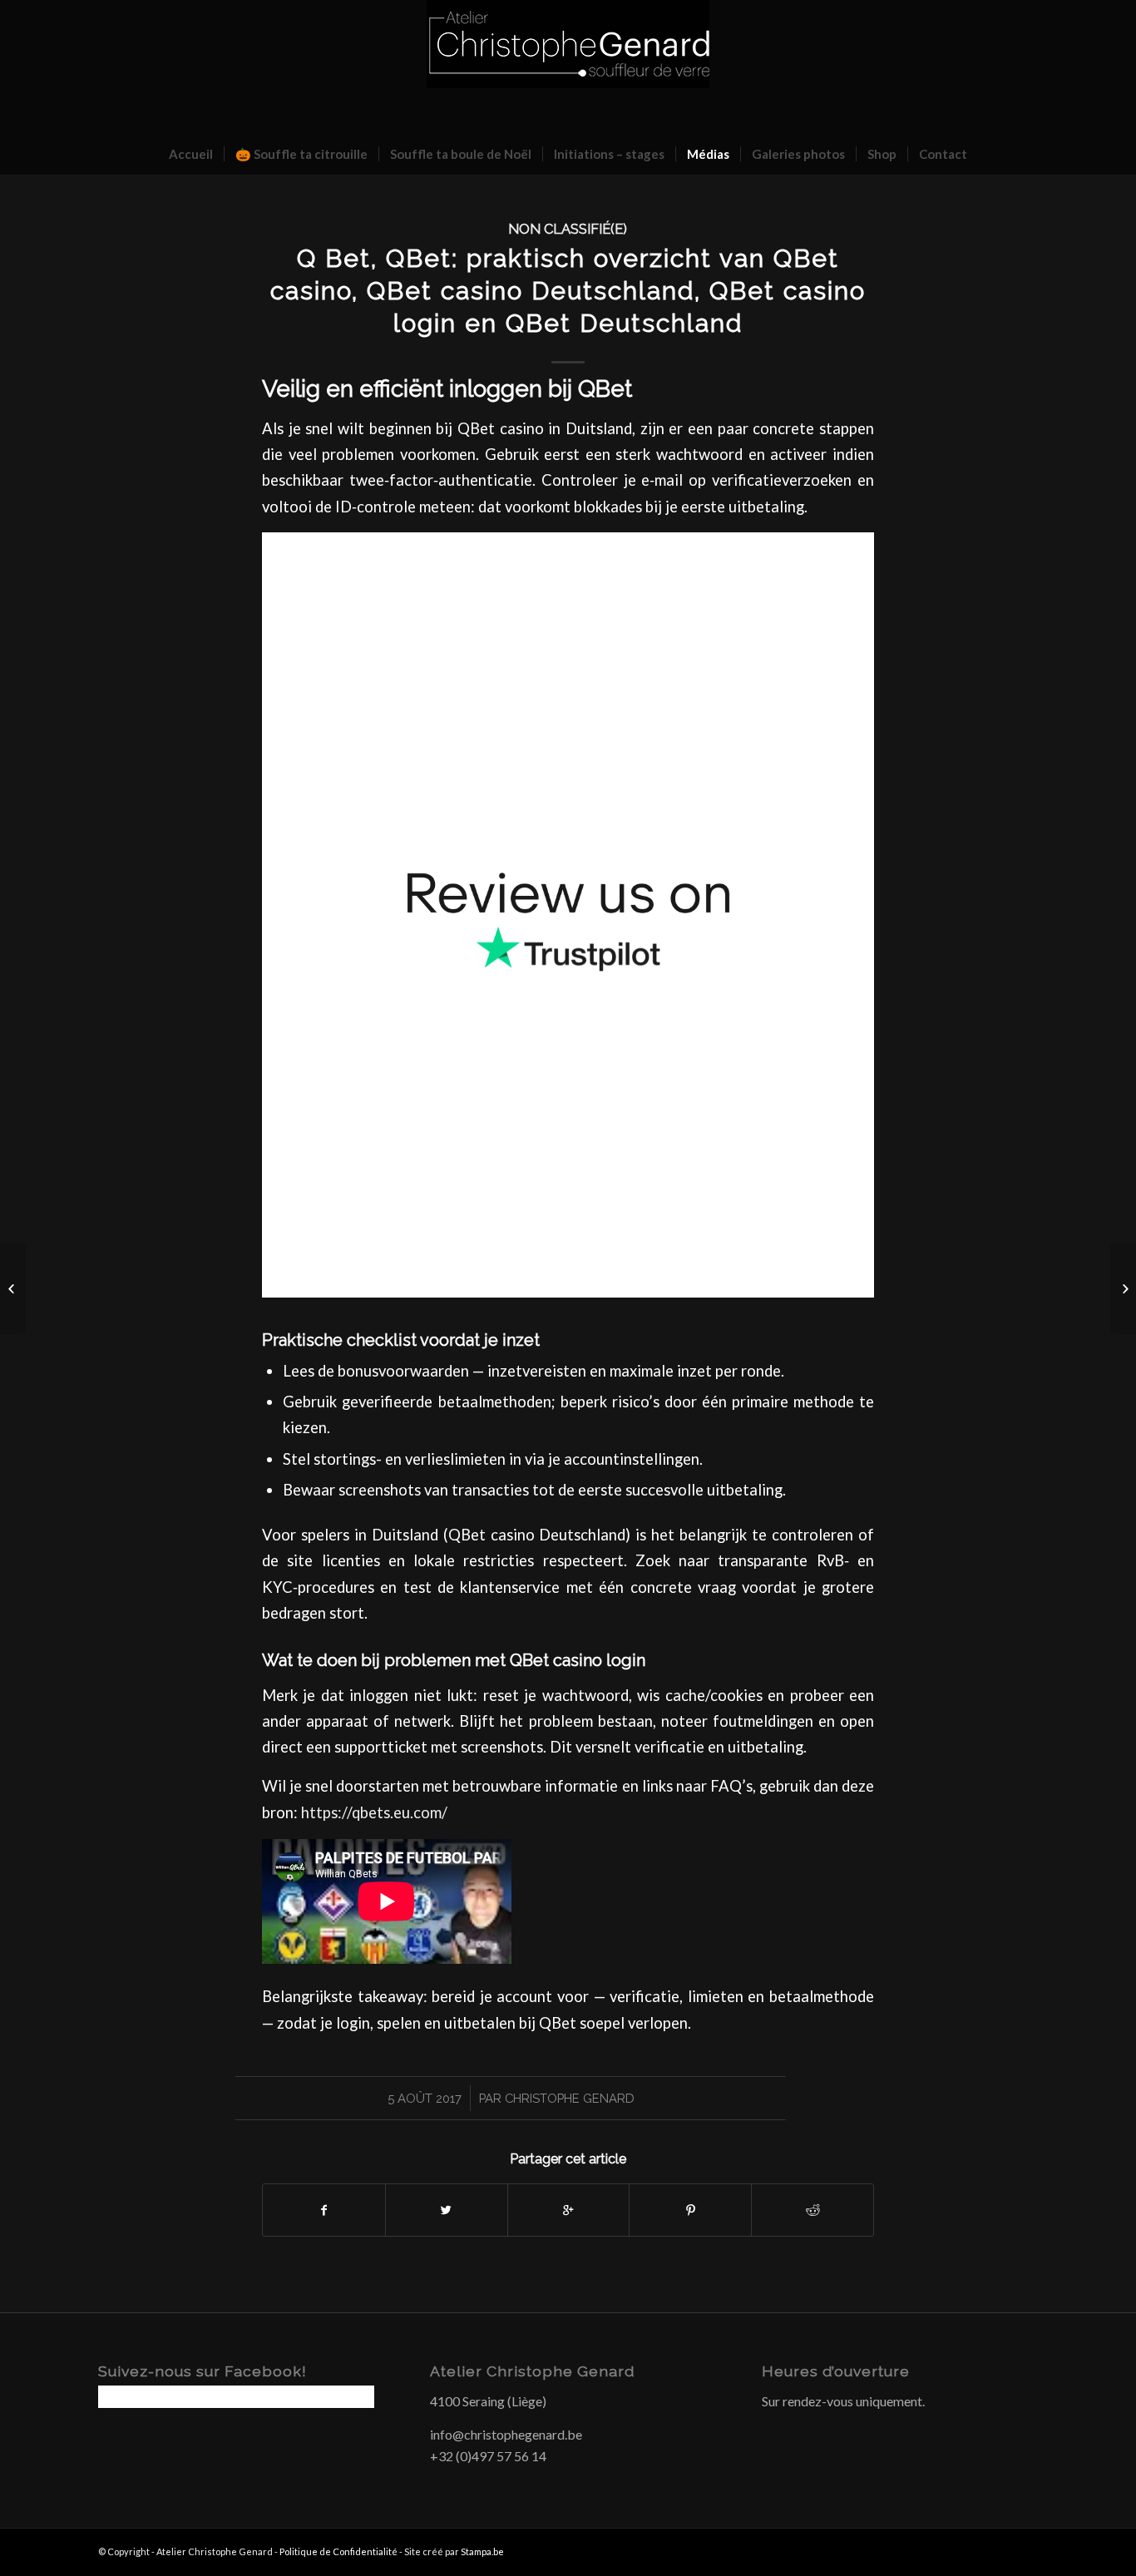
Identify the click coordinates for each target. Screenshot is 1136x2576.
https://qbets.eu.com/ (374, 1812)
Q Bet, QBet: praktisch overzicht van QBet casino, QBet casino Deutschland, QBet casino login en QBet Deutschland (568, 291)
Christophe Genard (570, 2098)
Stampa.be (482, 2551)
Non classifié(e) (568, 229)
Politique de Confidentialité (338, 2551)
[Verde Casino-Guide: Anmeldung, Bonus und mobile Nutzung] (13, 1288)
